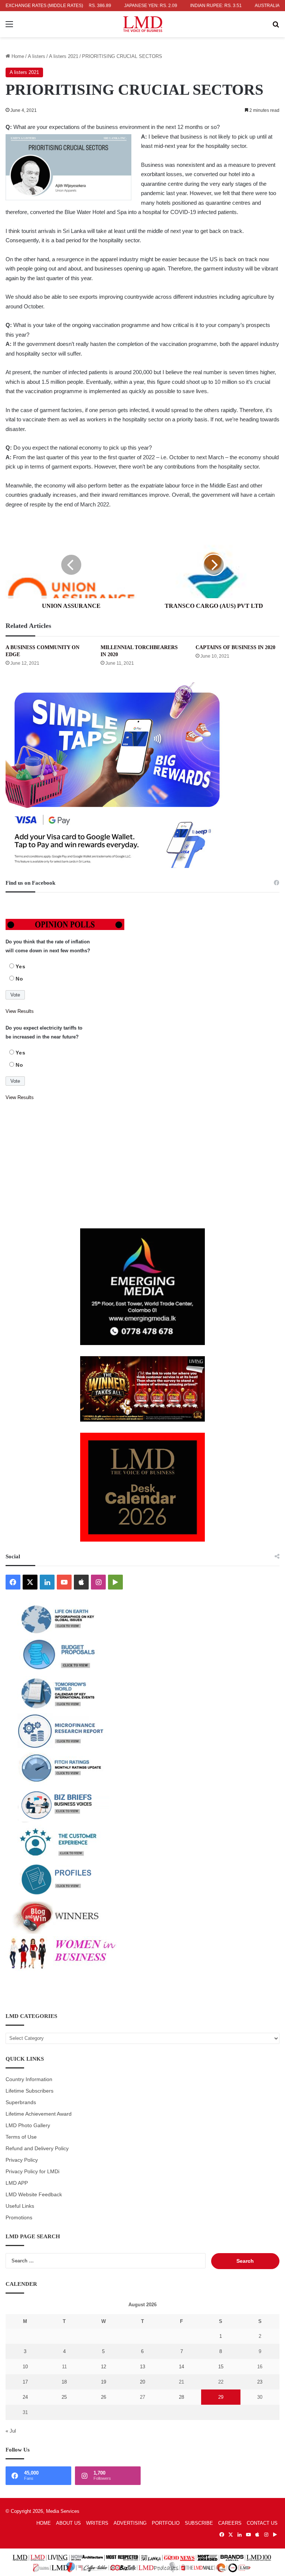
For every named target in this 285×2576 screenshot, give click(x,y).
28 (181, 2397)
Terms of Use (21, 2137)
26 (104, 2397)
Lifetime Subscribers (30, 2091)
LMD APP (17, 2183)
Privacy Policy (22, 2160)
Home (17, 56)
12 (104, 2367)
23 (260, 2382)
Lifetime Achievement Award (39, 2114)
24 (25, 2397)
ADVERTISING (130, 2523)
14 (181, 2367)
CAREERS (230, 2523)
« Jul (11, 2431)
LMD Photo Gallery (28, 2125)
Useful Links (20, 2206)
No (19, 979)
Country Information (29, 2079)
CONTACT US (262, 2523)
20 (142, 2382)
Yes (21, 966)
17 (25, 2382)
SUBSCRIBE (199, 2523)
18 (64, 2382)
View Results (20, 1011)
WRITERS (97, 2523)
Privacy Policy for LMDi (32, 2172)
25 (64, 2397)
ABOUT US (68, 2523)
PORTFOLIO (166, 2523)
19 (104, 2382)
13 (142, 2367)
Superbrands (21, 2102)
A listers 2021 (64, 56)
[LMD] (143, 24)
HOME (44, 2523)
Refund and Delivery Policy (37, 2149)
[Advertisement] (142, 1165)
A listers (37, 56)
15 (221, 2367)
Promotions (19, 2218)
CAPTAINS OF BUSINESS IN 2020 (235, 647)
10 (25, 2367)
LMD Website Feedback (34, 2195)
